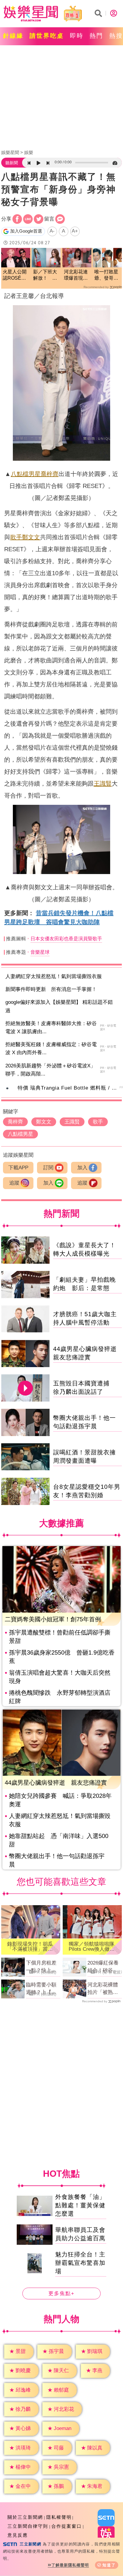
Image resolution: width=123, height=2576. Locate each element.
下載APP (18, 1168)
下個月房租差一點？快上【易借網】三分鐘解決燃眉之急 (41, 1967)
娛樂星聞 (10, 152)
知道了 (109, 2565)
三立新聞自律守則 (28, 2526)
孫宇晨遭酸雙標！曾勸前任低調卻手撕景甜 (60, 1637)
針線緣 (13, 36)
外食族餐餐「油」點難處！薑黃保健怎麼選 (80, 2205)
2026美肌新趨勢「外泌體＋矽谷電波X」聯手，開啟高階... (50, 1070)
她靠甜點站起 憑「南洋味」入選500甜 (59, 1840)
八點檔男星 (26, 474)
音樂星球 (40, 952)
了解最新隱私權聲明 (70, 2565)
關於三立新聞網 (25, 2517)
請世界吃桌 (47, 36)
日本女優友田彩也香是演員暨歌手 (66, 939)
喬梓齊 (50, 474)
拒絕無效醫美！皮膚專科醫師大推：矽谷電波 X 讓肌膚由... (51, 1028)
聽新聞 (12, 163)
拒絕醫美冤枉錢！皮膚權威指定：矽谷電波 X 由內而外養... (51, 1049)
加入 (82, 1168)
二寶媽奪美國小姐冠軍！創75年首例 (53, 1619)
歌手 (16, 537)
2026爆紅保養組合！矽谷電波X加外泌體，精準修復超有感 (104, 1967)
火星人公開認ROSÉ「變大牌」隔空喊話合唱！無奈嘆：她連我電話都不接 (15, 275)
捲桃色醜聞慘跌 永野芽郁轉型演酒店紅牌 (60, 1697)
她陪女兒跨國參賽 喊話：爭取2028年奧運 (60, 1800)
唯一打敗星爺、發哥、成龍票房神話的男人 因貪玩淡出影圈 (106, 275)
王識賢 (103, 784)
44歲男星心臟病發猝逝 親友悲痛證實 (56, 1783)
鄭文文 (31, 537)
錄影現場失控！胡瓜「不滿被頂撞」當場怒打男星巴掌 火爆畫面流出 (30, 1947)
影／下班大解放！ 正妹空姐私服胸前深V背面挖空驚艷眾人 (45, 275)
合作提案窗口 (67, 2526)
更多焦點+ (61, 2293)
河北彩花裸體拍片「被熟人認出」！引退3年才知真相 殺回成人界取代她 (104, 1989)
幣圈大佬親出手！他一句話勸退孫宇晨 (57, 1860)
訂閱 (48, 1168)
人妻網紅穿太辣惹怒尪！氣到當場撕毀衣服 (54, 976)
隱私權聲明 (59, 2517)
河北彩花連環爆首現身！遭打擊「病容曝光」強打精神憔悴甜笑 (76, 275)
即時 (77, 36)
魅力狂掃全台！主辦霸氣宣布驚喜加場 (80, 2262)
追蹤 (14, 1183)
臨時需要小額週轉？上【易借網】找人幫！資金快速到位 (41, 1989)
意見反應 (18, 2535)
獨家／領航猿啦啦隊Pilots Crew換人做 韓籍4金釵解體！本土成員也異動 (92, 1947)
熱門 (96, 36)
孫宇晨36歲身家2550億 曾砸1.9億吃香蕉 (62, 1657)
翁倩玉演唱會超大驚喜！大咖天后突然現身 (60, 1677)
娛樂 (29, 152)
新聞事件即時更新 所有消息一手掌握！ (51, 989)
